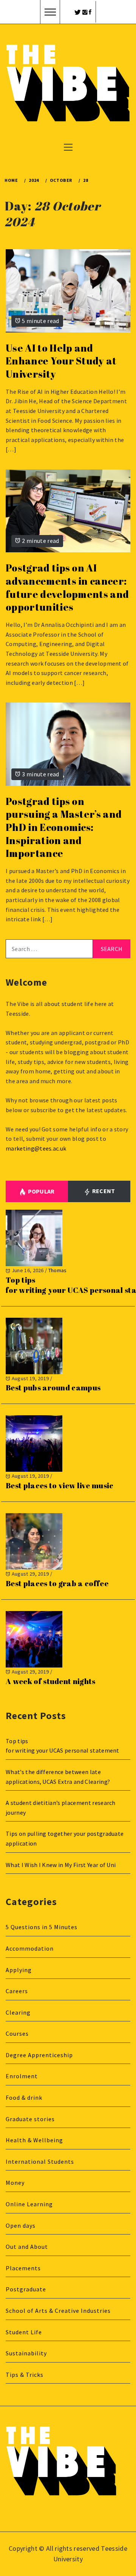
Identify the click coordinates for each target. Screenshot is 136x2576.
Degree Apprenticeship (39, 2055)
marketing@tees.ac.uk (36, 1148)
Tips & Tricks (25, 2375)
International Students (40, 2161)
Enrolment (22, 2076)
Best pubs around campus (53, 1388)
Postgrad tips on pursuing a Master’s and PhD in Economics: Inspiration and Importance (64, 827)
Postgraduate (26, 2289)
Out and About (27, 2247)
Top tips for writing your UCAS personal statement (63, 1746)
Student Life (24, 2332)
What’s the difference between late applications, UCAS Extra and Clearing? (58, 1777)
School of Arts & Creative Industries (58, 2311)
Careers (17, 1991)
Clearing (18, 2012)
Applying (19, 1970)
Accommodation (30, 1948)
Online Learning (29, 2204)
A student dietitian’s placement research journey (61, 1808)
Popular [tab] (41, 1191)
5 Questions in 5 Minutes (42, 1927)
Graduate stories (30, 2119)
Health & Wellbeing (34, 2140)
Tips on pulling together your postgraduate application (65, 1838)
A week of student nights (51, 1681)
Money (15, 2183)
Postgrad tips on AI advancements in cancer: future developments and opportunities (67, 587)
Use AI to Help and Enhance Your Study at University (61, 361)
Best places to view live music (60, 1485)
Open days (21, 2225)
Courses (17, 2033)
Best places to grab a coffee (57, 1583)
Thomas (58, 1270)
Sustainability (26, 2353)
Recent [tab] (103, 1191)
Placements (23, 2268)
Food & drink (24, 2097)
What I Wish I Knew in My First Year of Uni (61, 1865)
